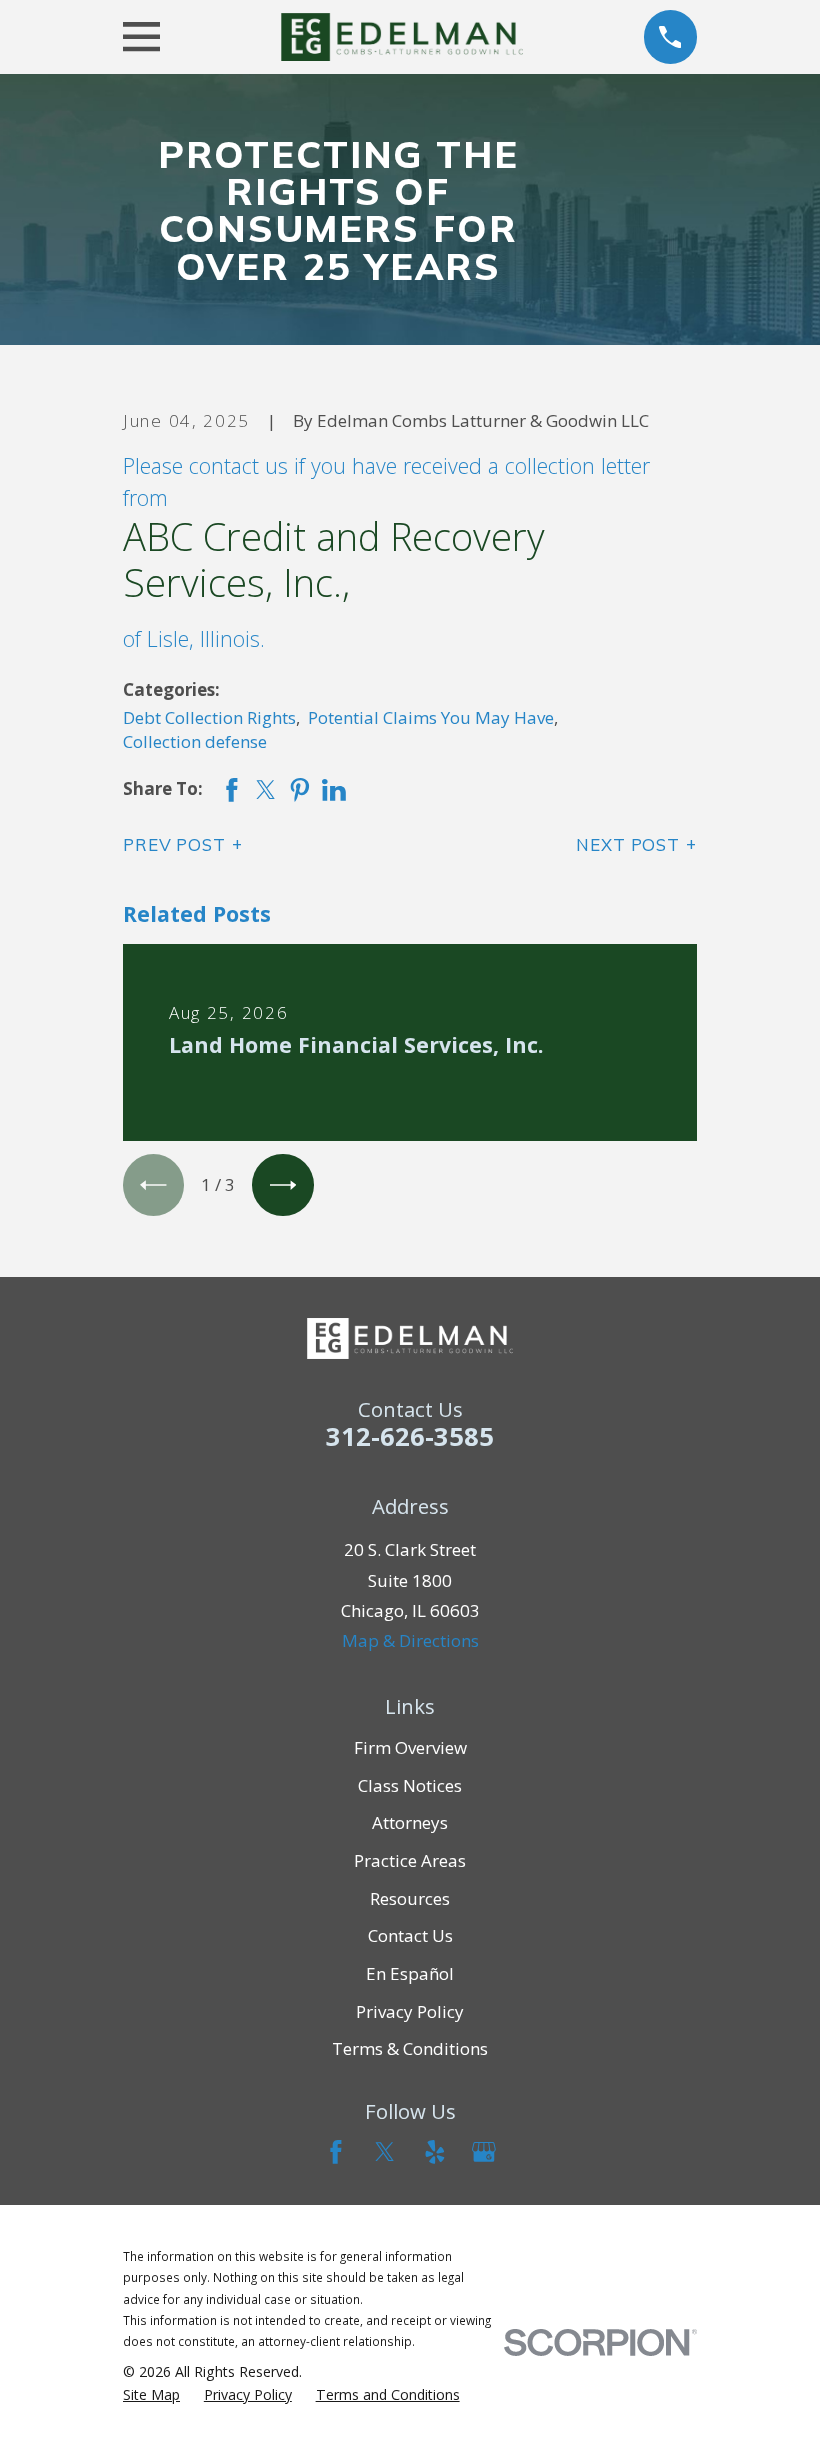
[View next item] (282, 1184)
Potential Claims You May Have (431, 717)
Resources (410, 1898)
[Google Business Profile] (484, 2152)
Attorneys (410, 1822)
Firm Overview (410, 1747)
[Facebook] (336, 2152)
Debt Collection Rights (209, 717)
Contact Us (410, 1935)
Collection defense (195, 741)
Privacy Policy (410, 2011)
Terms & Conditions (410, 2048)
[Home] (401, 37)
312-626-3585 (410, 1436)
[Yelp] (435, 2152)
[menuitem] (151, 2395)
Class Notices (410, 1785)
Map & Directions (410, 1640)
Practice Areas (410, 1860)
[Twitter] (385, 2152)
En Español (410, 1973)
